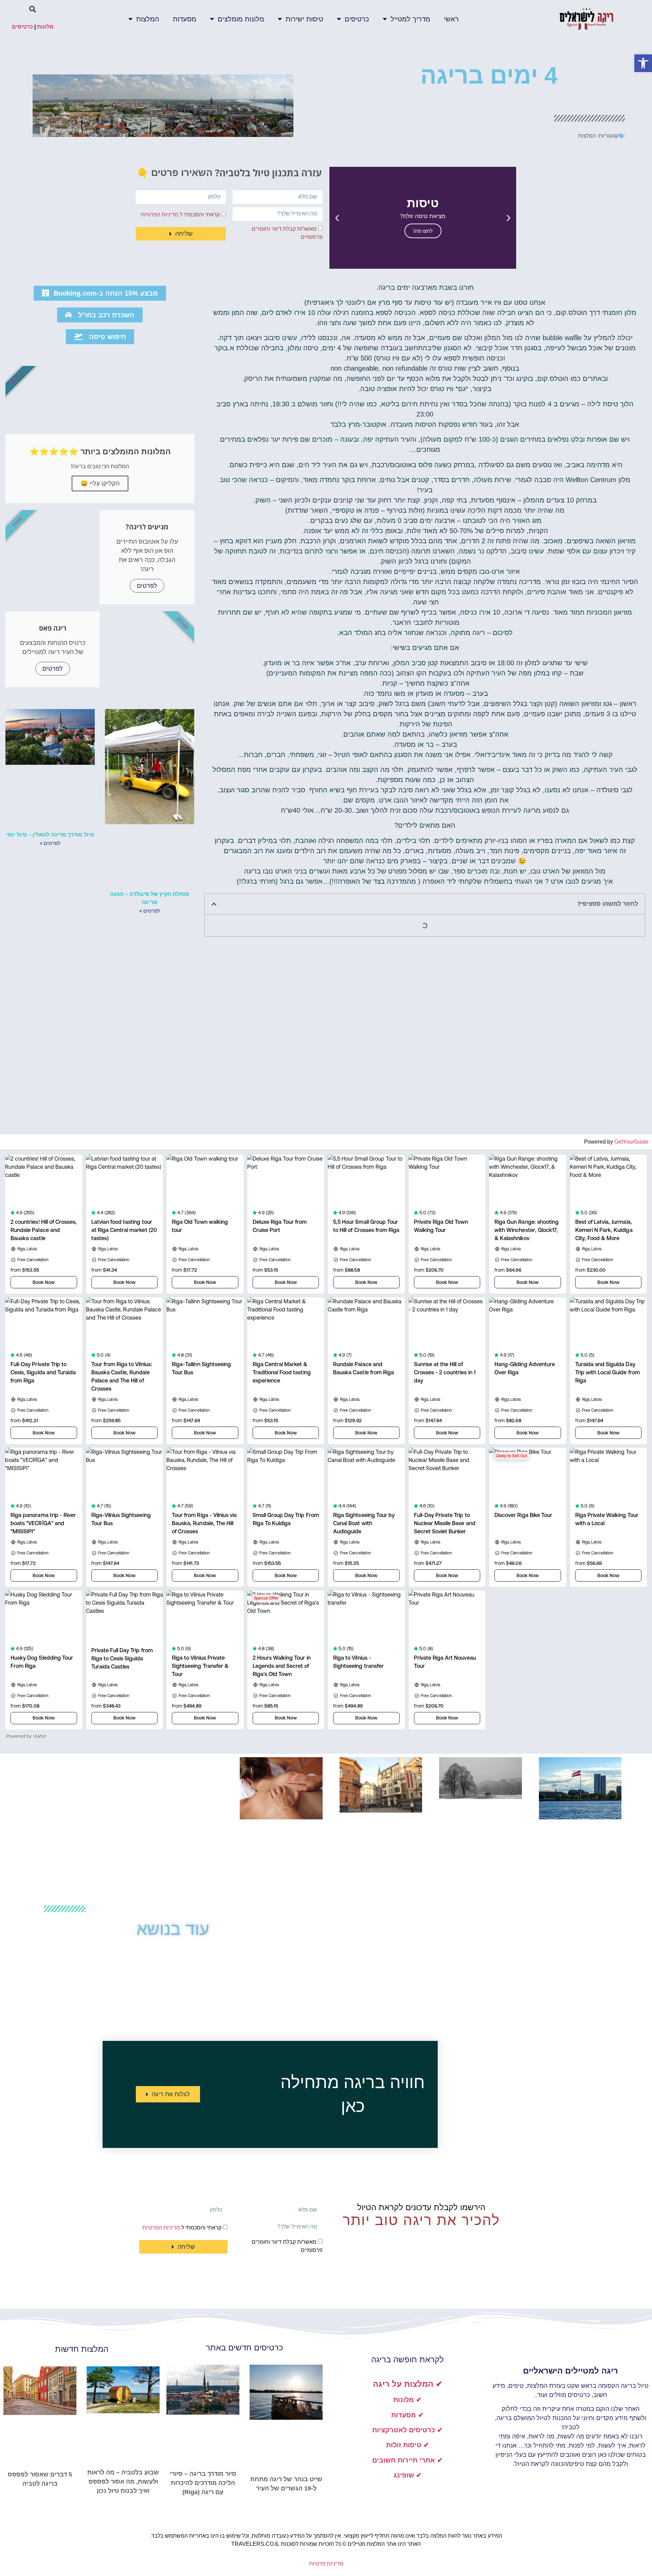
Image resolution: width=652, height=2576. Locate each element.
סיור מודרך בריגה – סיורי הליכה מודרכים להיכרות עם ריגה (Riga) (203, 2483)
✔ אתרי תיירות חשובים (407, 2460)
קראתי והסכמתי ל (180, 214)
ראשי (451, 19)
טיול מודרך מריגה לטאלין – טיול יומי (50, 835)
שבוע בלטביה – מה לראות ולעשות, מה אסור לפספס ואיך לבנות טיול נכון (123, 2482)
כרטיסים (357, 19)
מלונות (45, 27)
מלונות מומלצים (241, 19)
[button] (643, 63)
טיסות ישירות (304, 19)
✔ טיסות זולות (408, 2445)
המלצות (148, 19)
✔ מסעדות (407, 2415)
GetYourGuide (631, 1142)
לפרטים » (150, 911)
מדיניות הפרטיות (159, 214)
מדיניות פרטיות (326, 2564)
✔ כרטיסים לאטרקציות (407, 2430)
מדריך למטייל (410, 19)
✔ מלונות (407, 2400)
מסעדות (185, 19)
